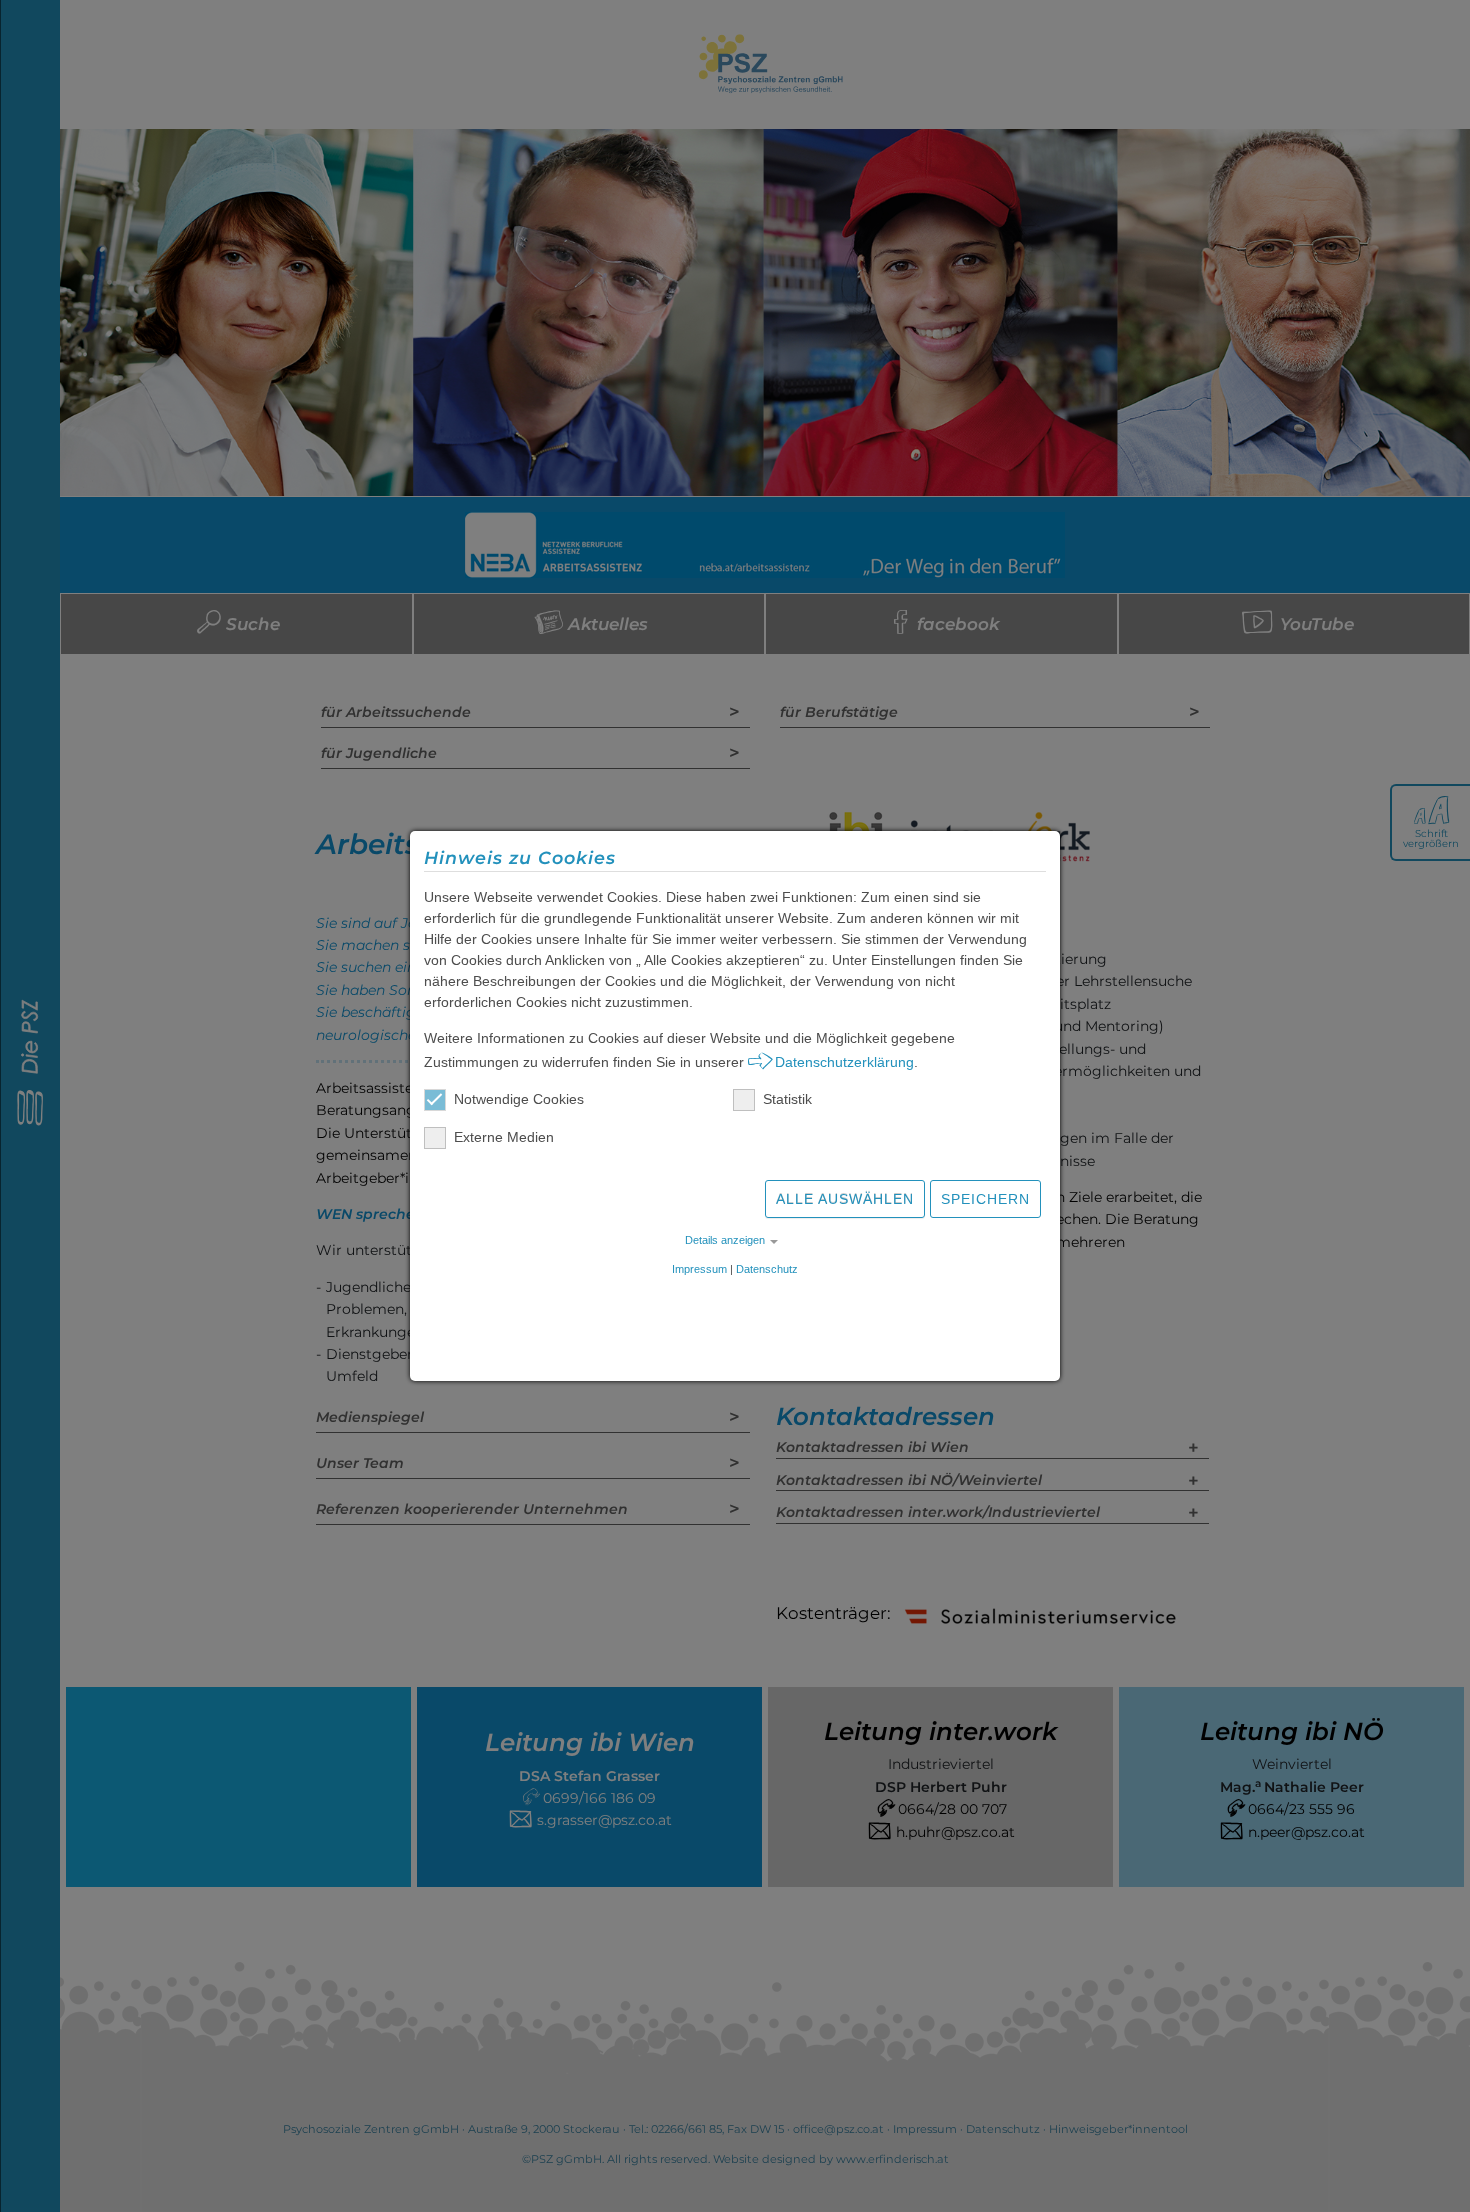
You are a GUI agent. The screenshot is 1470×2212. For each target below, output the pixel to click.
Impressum (699, 1269)
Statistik (787, 1099)
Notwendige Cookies (519, 1099)
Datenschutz (767, 1269)
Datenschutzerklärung (844, 1062)
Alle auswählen (845, 1199)
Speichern (985, 1199)
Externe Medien (504, 1137)
